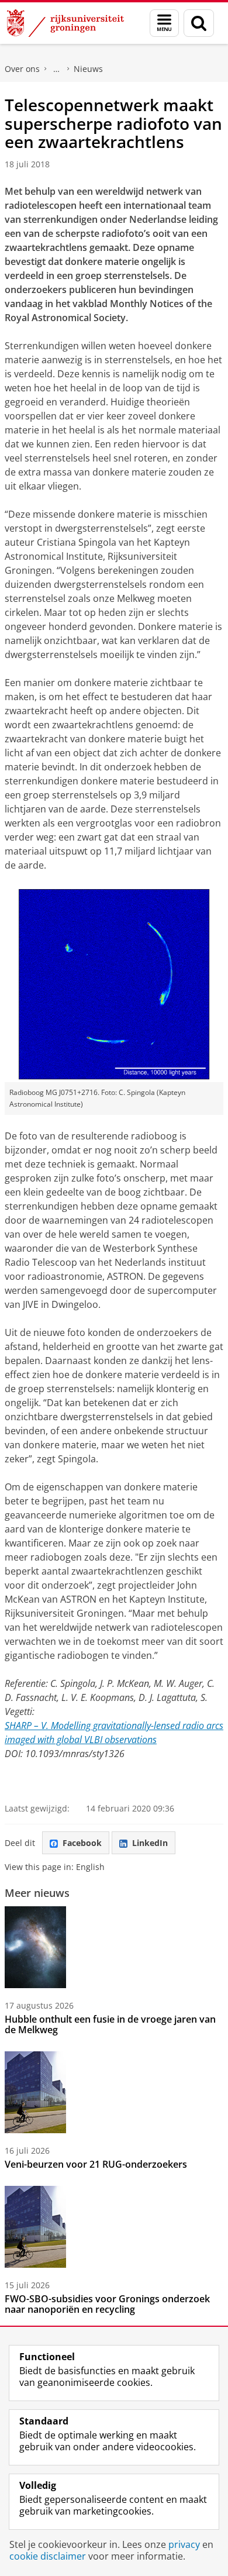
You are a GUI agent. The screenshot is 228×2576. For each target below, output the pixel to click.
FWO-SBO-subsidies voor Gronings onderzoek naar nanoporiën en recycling (107, 2304)
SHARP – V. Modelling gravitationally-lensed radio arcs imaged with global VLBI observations (114, 1733)
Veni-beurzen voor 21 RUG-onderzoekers (96, 2164)
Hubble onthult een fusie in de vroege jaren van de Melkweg (110, 2024)
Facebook (82, 1843)
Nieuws (88, 69)
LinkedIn (150, 1843)
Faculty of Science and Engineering (57, 69)
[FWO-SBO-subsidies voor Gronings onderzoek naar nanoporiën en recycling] (35, 2227)
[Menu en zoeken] (164, 23)
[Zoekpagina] (199, 23)
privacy (184, 2544)
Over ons (22, 69)
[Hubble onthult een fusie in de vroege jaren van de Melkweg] (35, 1947)
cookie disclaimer (48, 2556)
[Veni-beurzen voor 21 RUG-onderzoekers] (35, 2092)
